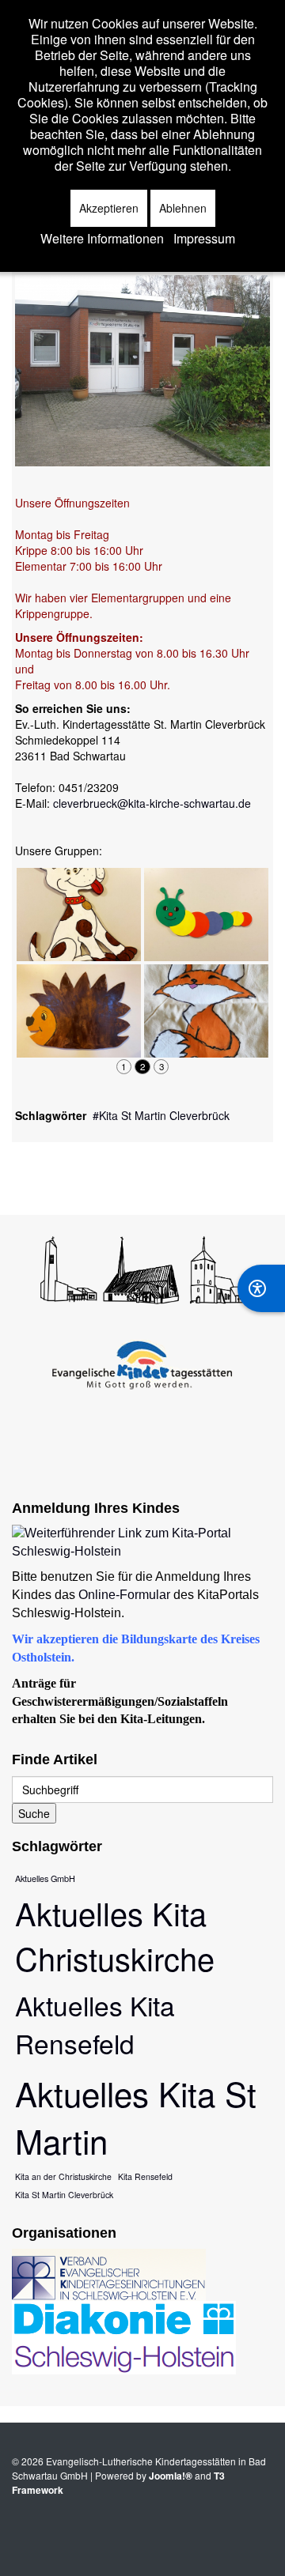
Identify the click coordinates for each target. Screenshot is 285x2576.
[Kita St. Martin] (142, 369)
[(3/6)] (79, 915)
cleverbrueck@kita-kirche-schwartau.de (152, 803)
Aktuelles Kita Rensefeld (95, 2024)
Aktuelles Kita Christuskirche (115, 1935)
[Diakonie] (124, 2337)
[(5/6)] (206, 915)
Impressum (204, 239)
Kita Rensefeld (145, 2176)
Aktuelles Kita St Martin (136, 2117)
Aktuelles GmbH (45, 1878)
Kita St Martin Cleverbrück (164, 1115)
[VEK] (109, 2273)
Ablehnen (183, 208)
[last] (262, 1066)
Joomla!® (171, 2476)
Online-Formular (124, 1595)
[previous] (39, 1066)
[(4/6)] (79, 1011)
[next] (247, 1066)
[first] (23, 1066)
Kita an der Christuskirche (63, 2176)
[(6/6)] (206, 1011)
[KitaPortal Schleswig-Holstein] (142, 1541)
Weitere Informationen (102, 239)
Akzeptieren (109, 208)
